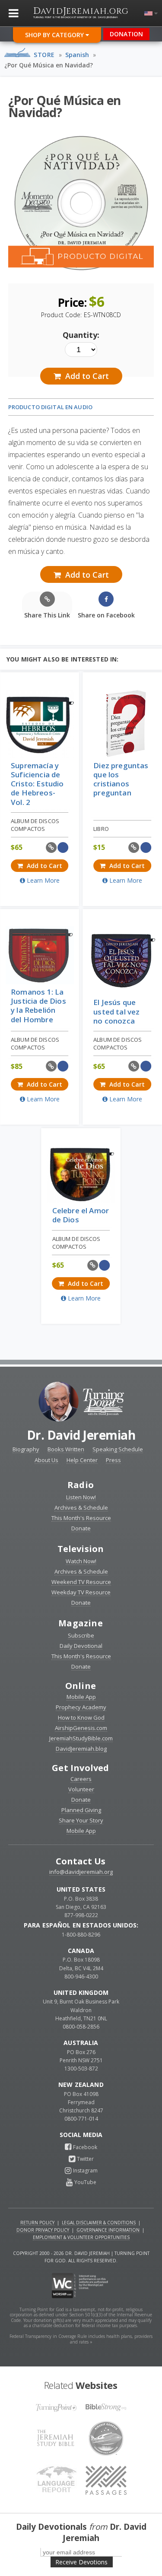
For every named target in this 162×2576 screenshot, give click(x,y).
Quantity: (81, 335)
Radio (81, 1485)
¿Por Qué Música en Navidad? (49, 65)
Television (81, 1549)
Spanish (77, 55)
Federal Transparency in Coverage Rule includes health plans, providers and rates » (81, 2339)
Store (44, 55)
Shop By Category (55, 35)
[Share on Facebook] (63, 848)
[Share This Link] (51, 848)
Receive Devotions (81, 2562)
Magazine (81, 1623)
